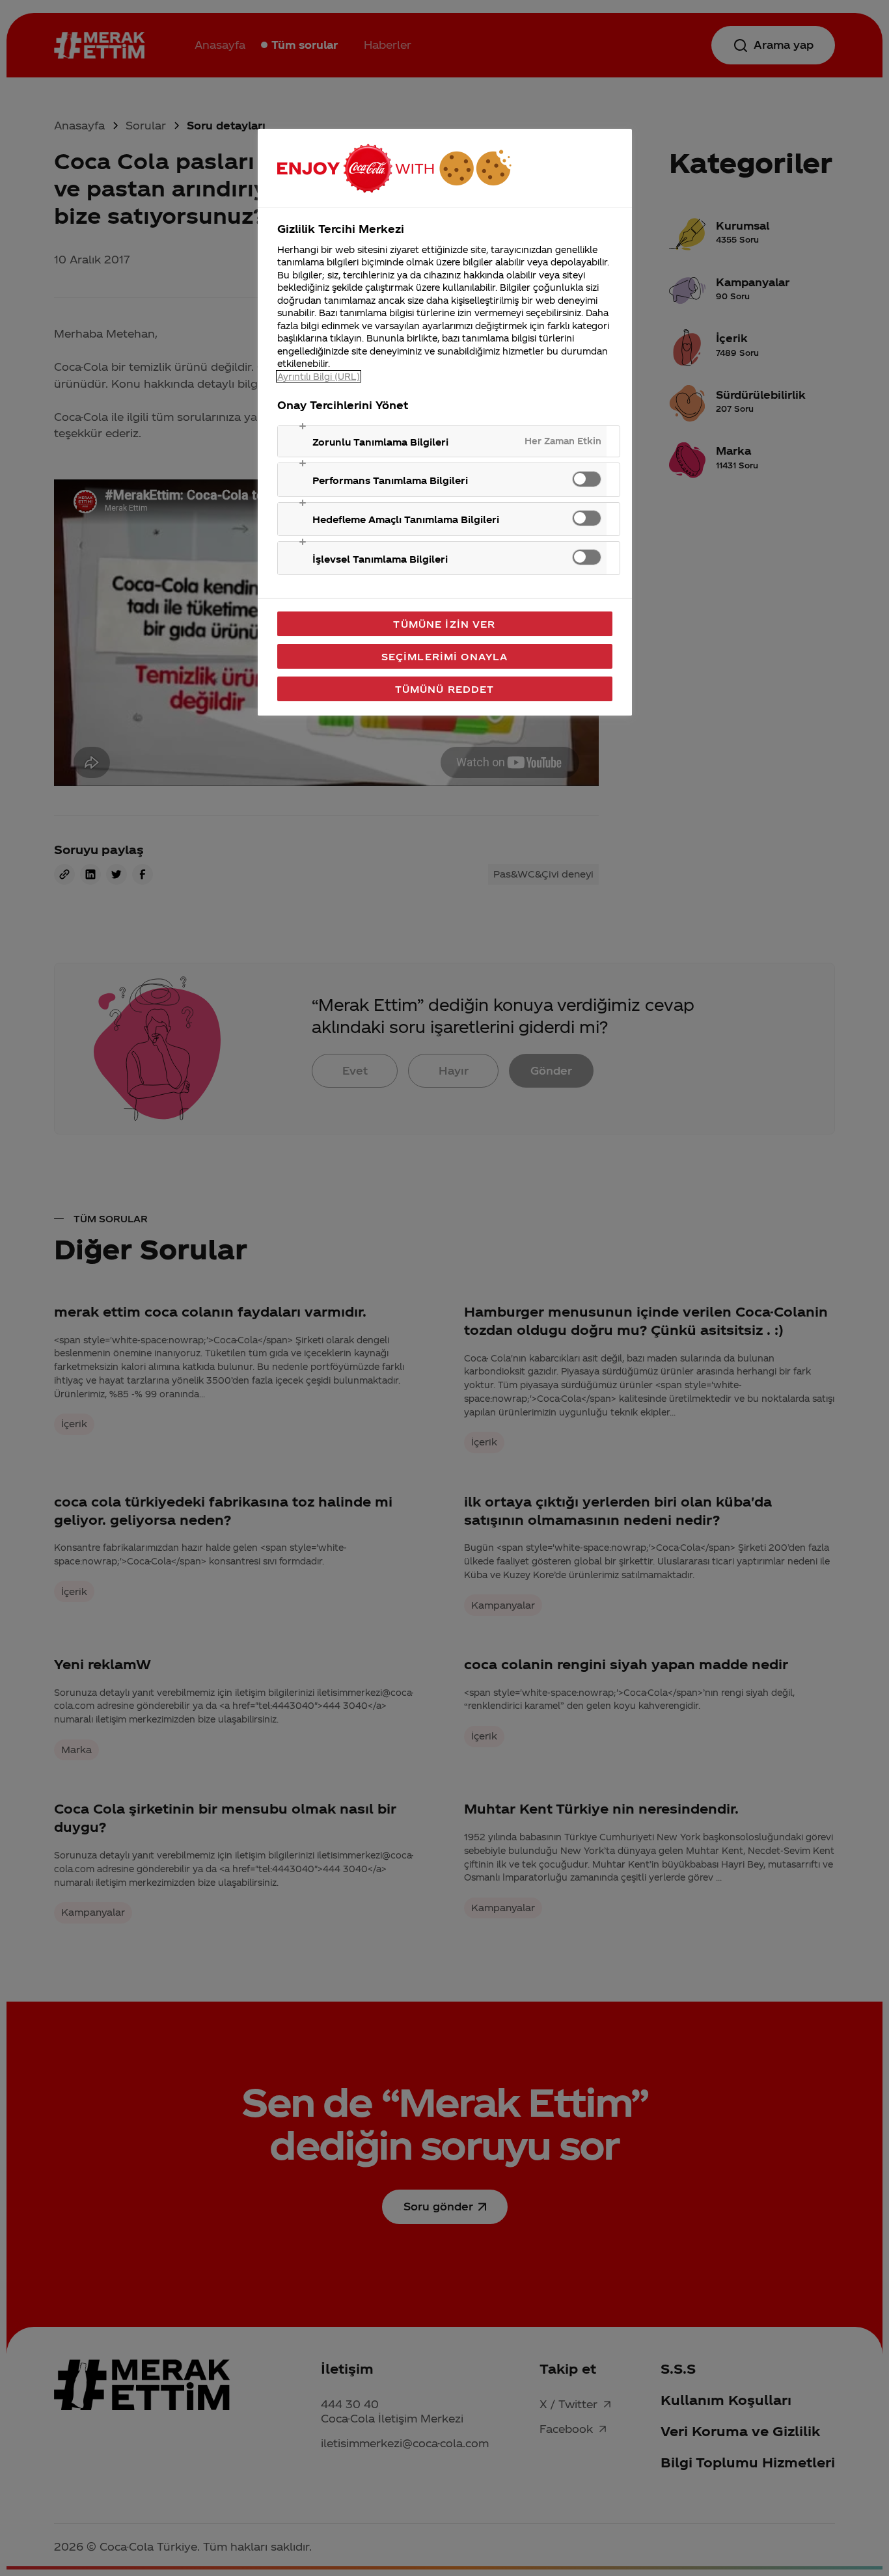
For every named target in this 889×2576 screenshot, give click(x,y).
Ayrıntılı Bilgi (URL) (319, 376)
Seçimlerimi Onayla (445, 656)
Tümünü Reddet (445, 689)
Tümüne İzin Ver (444, 624)
